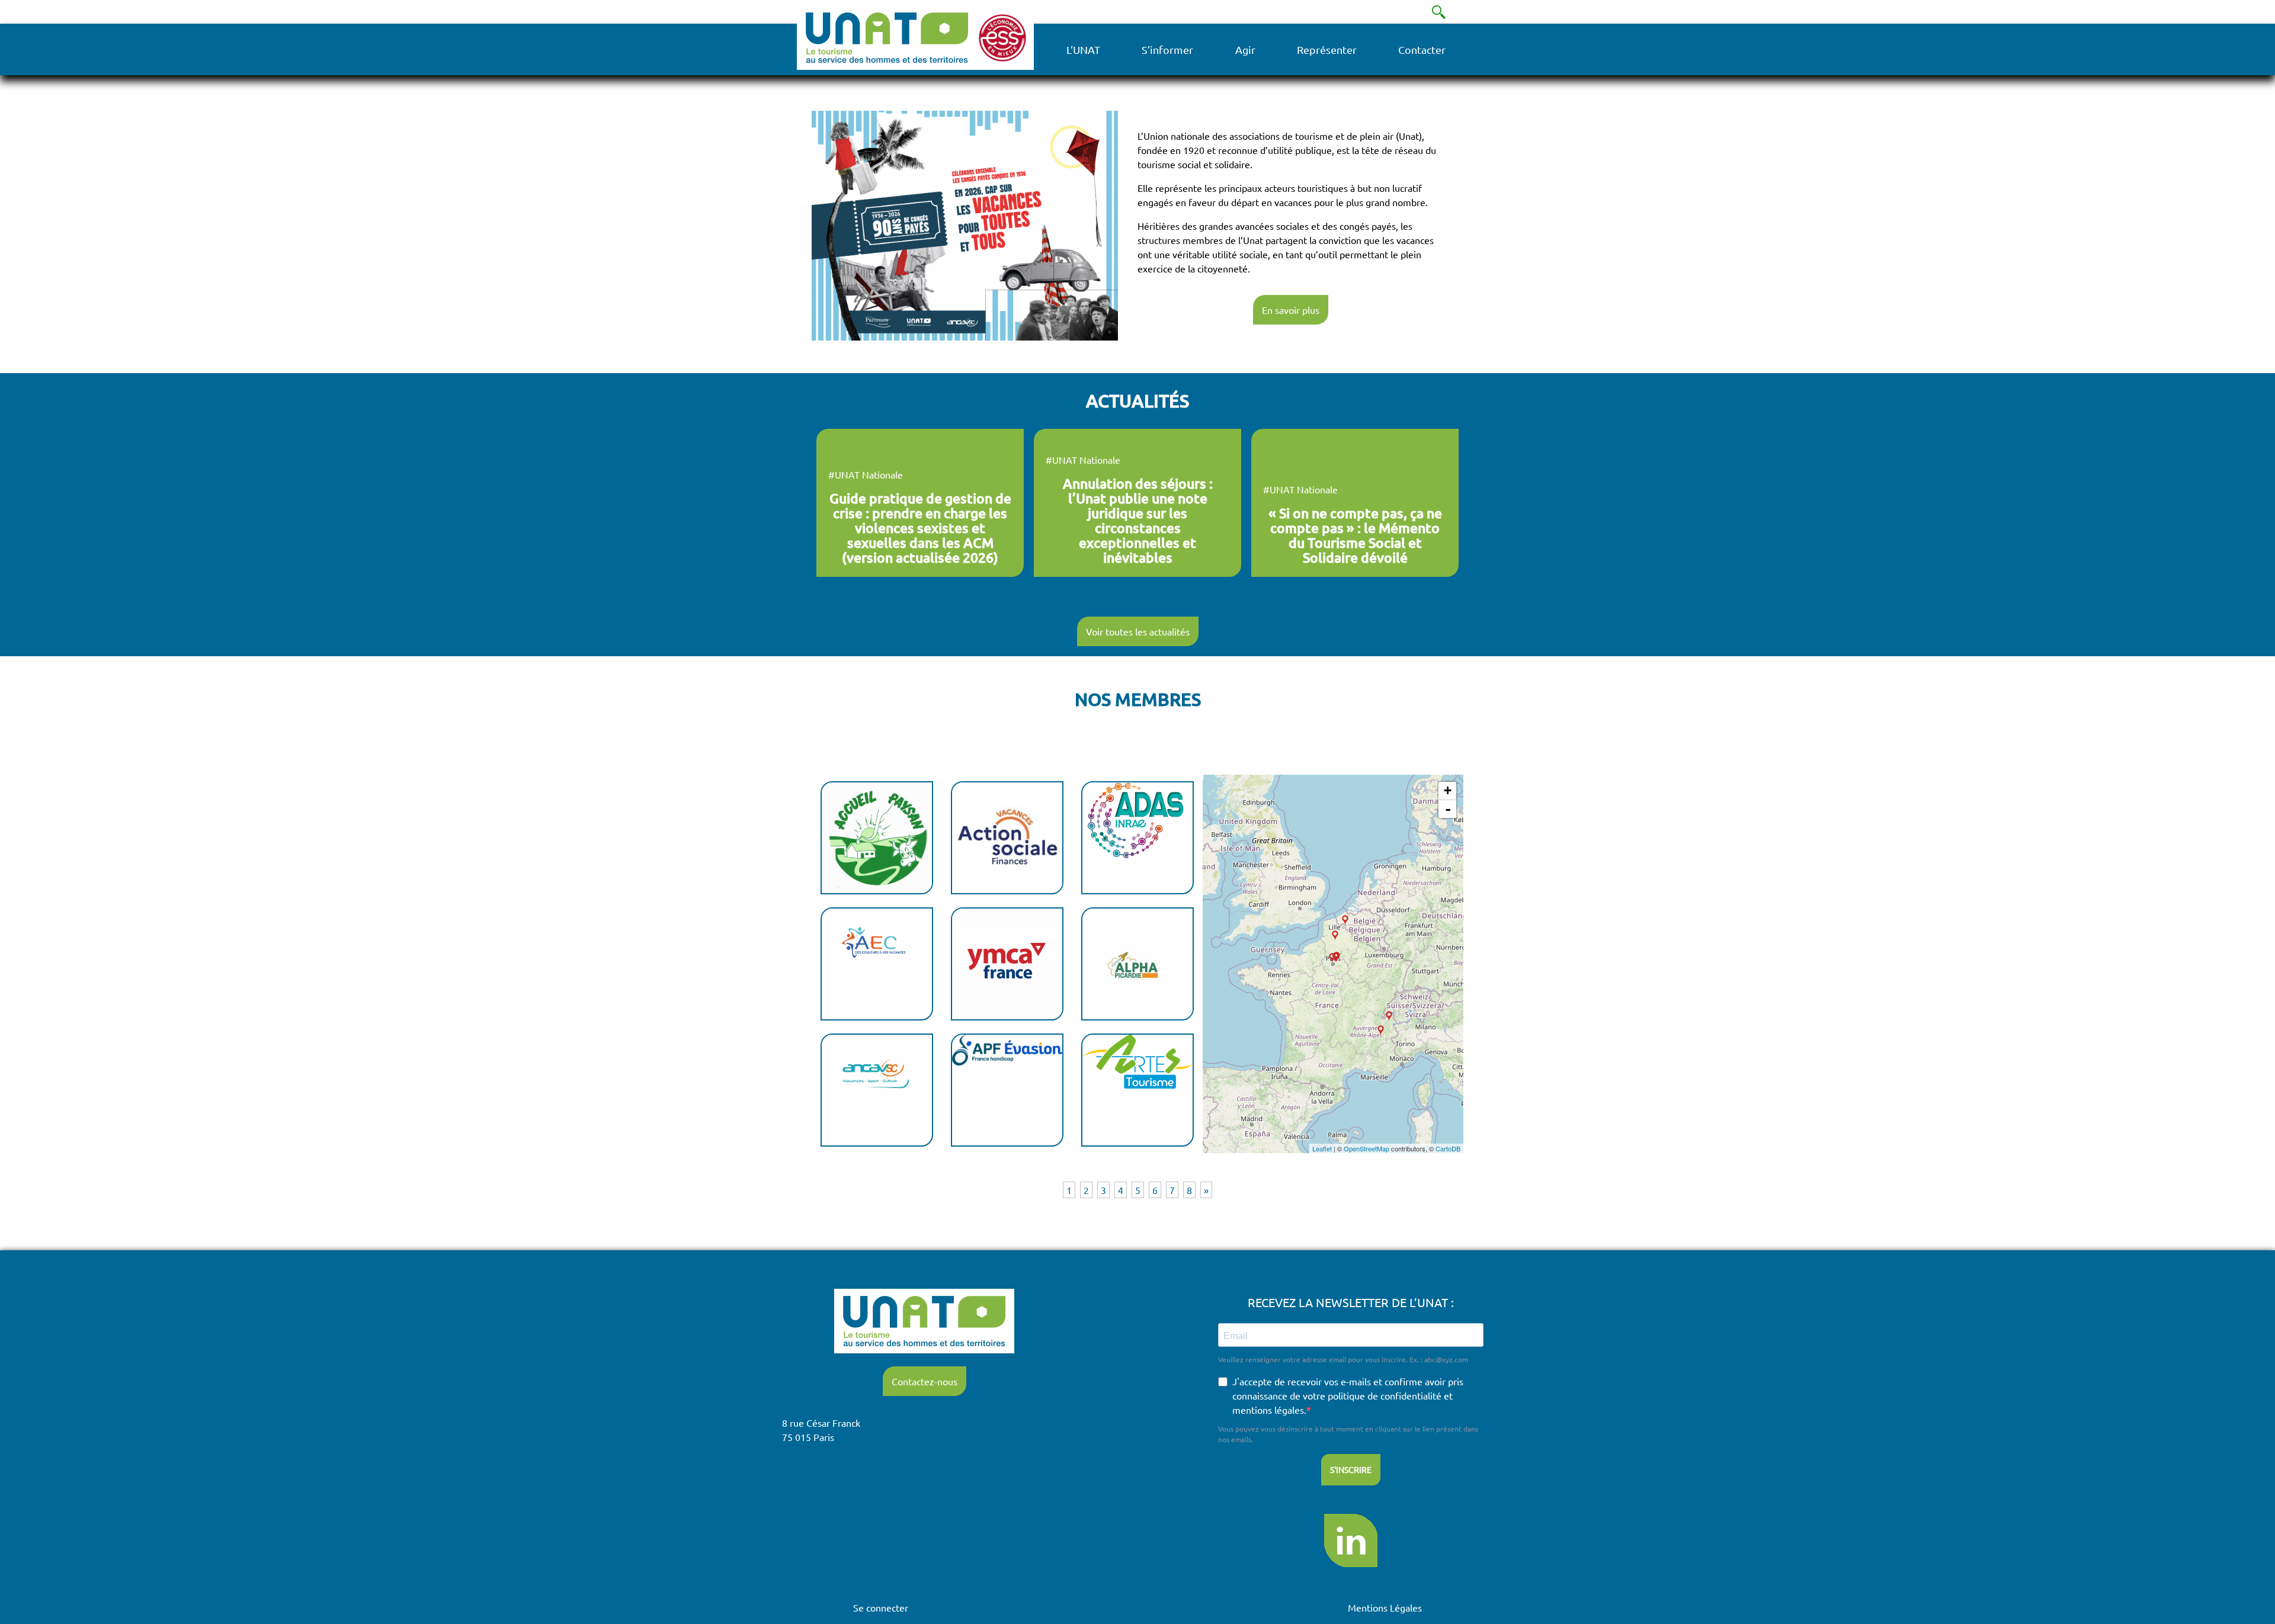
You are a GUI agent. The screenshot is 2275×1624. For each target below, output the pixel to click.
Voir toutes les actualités (1138, 631)
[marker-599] (1345, 920)
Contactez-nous (925, 1381)
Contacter (1422, 49)
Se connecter (881, 1607)
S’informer (1167, 49)
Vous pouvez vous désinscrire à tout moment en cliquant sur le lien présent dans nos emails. (1348, 1434)
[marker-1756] (1335, 935)
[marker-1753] (1332, 958)
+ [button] (1448, 790)
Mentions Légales (1385, 1607)
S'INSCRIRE (1351, 1469)
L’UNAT (1083, 49)
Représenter (1327, 49)
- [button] (1448, 809)
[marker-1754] (1389, 1016)
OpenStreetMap (1366, 1148)
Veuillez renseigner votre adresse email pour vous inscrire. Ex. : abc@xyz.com (1343, 1359)
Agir (1245, 49)
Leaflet (1322, 1148)
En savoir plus (1291, 310)
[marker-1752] (1381, 1030)
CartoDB (1448, 1148)
